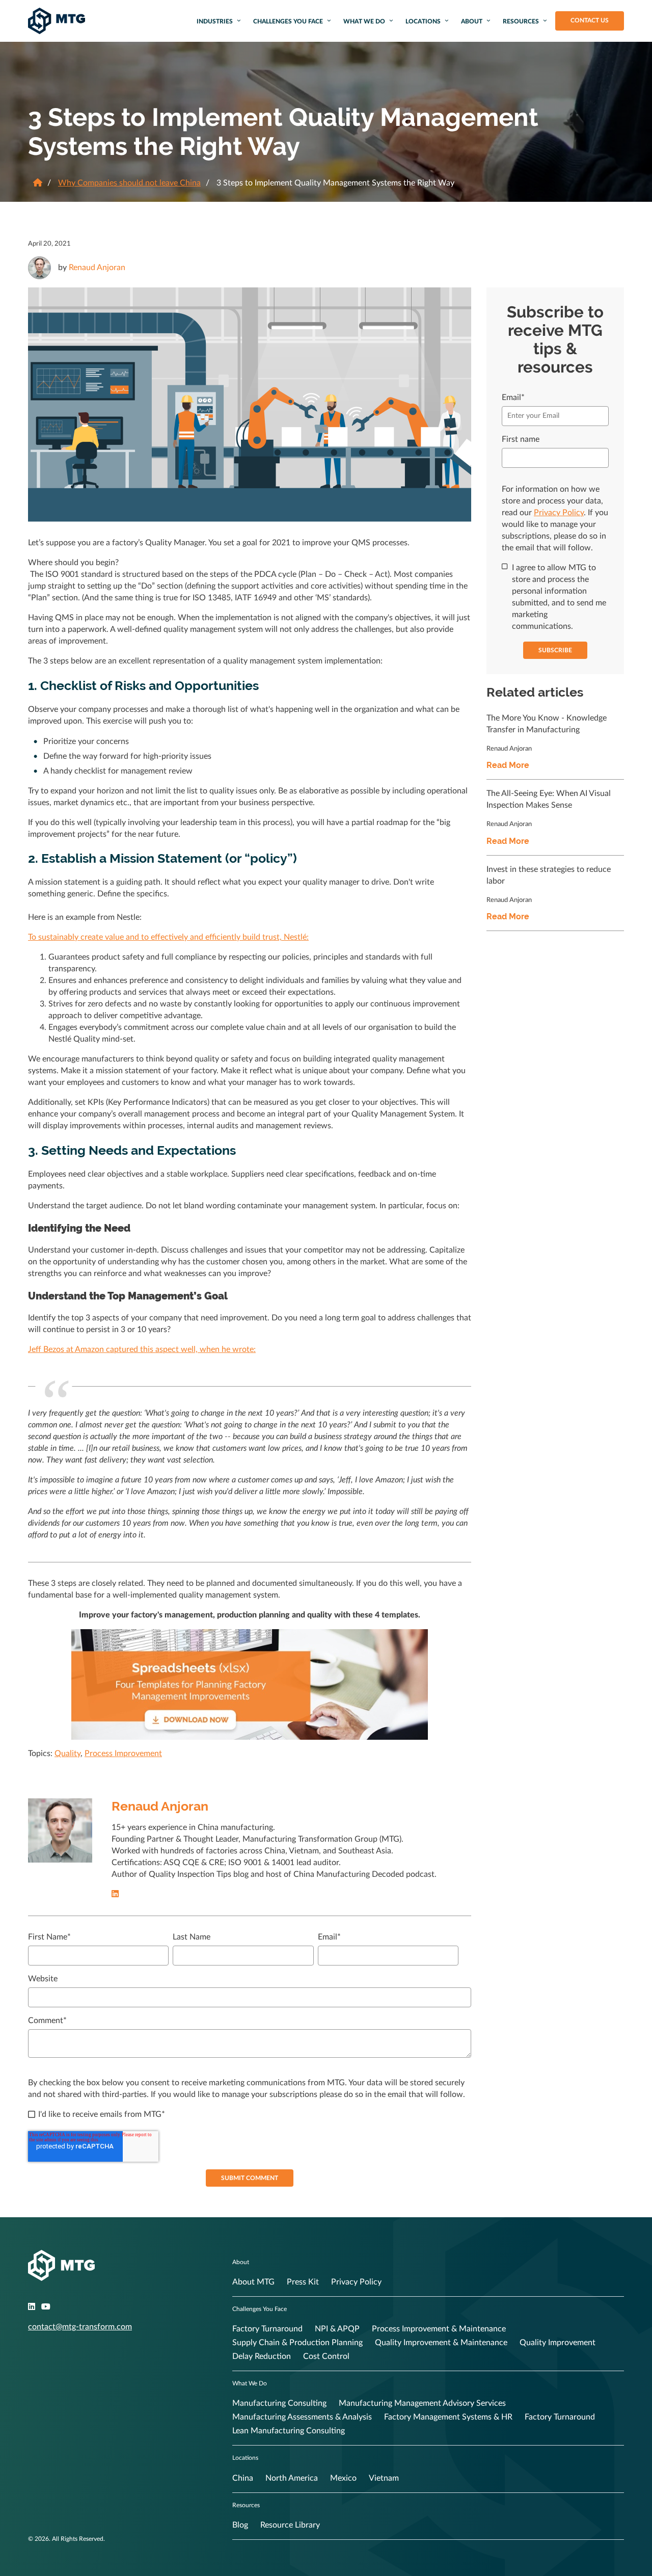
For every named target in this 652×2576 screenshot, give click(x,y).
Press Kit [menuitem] (303, 2282)
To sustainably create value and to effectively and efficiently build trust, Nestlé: (168, 937)
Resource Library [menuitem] (290, 2525)
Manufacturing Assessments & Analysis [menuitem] (302, 2417)
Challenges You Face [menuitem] (288, 21)
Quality (67, 1754)
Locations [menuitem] (423, 21)
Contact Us (590, 20)
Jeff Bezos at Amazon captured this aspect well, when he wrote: (142, 1349)
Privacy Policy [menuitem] (356, 2282)
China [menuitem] (243, 2478)
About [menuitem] (472, 21)
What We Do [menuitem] (364, 21)
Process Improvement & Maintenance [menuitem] (439, 2329)
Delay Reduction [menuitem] (262, 2356)
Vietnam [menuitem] (384, 2478)
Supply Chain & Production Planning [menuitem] (297, 2343)
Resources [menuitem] (521, 21)
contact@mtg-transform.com (80, 2327)
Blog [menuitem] (240, 2525)
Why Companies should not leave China (129, 183)
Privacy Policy (559, 513)
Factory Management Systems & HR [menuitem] (448, 2417)
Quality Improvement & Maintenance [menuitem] (441, 2343)
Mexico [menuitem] (343, 2478)
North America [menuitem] (292, 2478)
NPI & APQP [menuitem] (337, 2329)
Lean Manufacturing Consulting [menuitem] (289, 2431)
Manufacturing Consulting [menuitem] (279, 2403)
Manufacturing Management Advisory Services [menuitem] (422, 2403)
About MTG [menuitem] (253, 2282)
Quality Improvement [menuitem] (558, 2343)
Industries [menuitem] (215, 21)
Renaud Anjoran (97, 268)
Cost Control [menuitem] (326, 2356)
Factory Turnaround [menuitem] (267, 2329)
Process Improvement (123, 1754)
